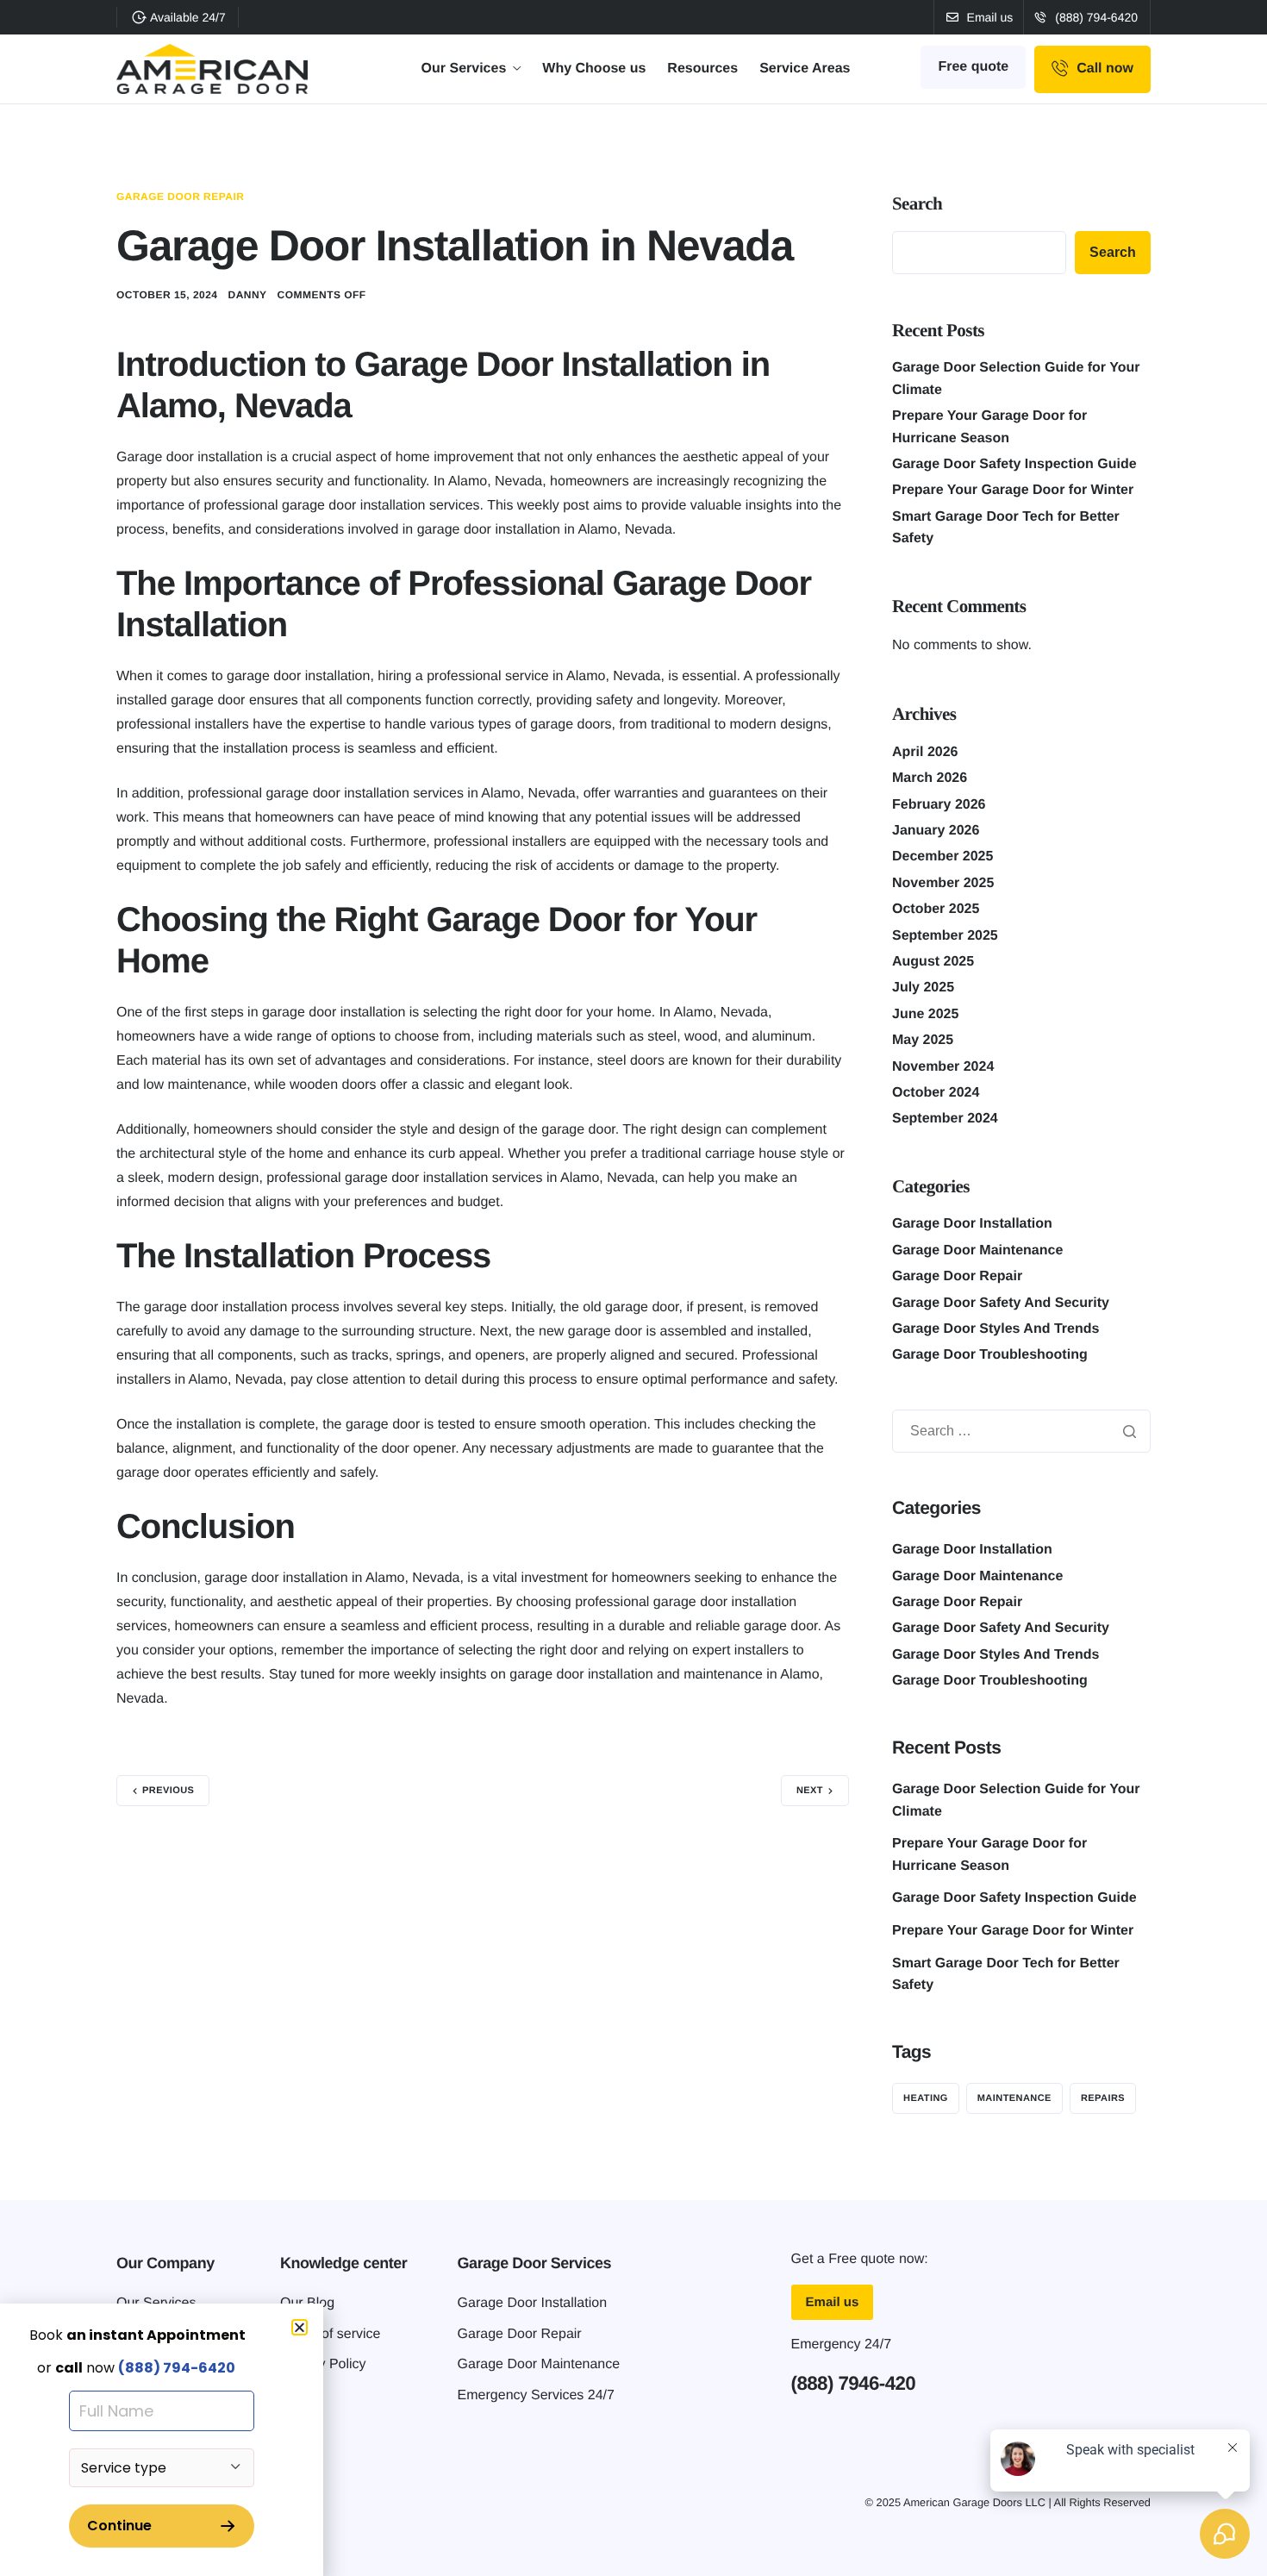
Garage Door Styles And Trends (995, 1329)
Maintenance (1014, 2098)
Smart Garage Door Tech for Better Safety (1006, 1975)
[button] (300, 2327)
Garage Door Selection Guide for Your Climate (1016, 1801)
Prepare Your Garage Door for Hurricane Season (989, 1855)
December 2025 (942, 857)
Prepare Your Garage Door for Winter (1013, 490)
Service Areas (805, 69)
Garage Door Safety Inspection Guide (1014, 464)
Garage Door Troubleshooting (990, 1355)
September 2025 (945, 936)
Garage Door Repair (180, 197)
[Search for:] (1021, 1432)
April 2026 (925, 752)
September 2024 (945, 1119)
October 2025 (936, 909)
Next (810, 1791)
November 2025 (943, 883)
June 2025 (925, 1014)
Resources (702, 69)
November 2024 (943, 1067)
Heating (926, 2098)
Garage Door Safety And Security (1001, 1303)
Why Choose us (594, 69)
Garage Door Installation (972, 1224)
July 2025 (923, 988)
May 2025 (923, 1040)
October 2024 (936, 1093)
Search (917, 203)
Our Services (464, 69)
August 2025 (933, 962)
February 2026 (939, 805)
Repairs (1103, 2098)
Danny (248, 295)
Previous (168, 1791)
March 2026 (930, 778)
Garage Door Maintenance (977, 1250)
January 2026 (936, 831)
